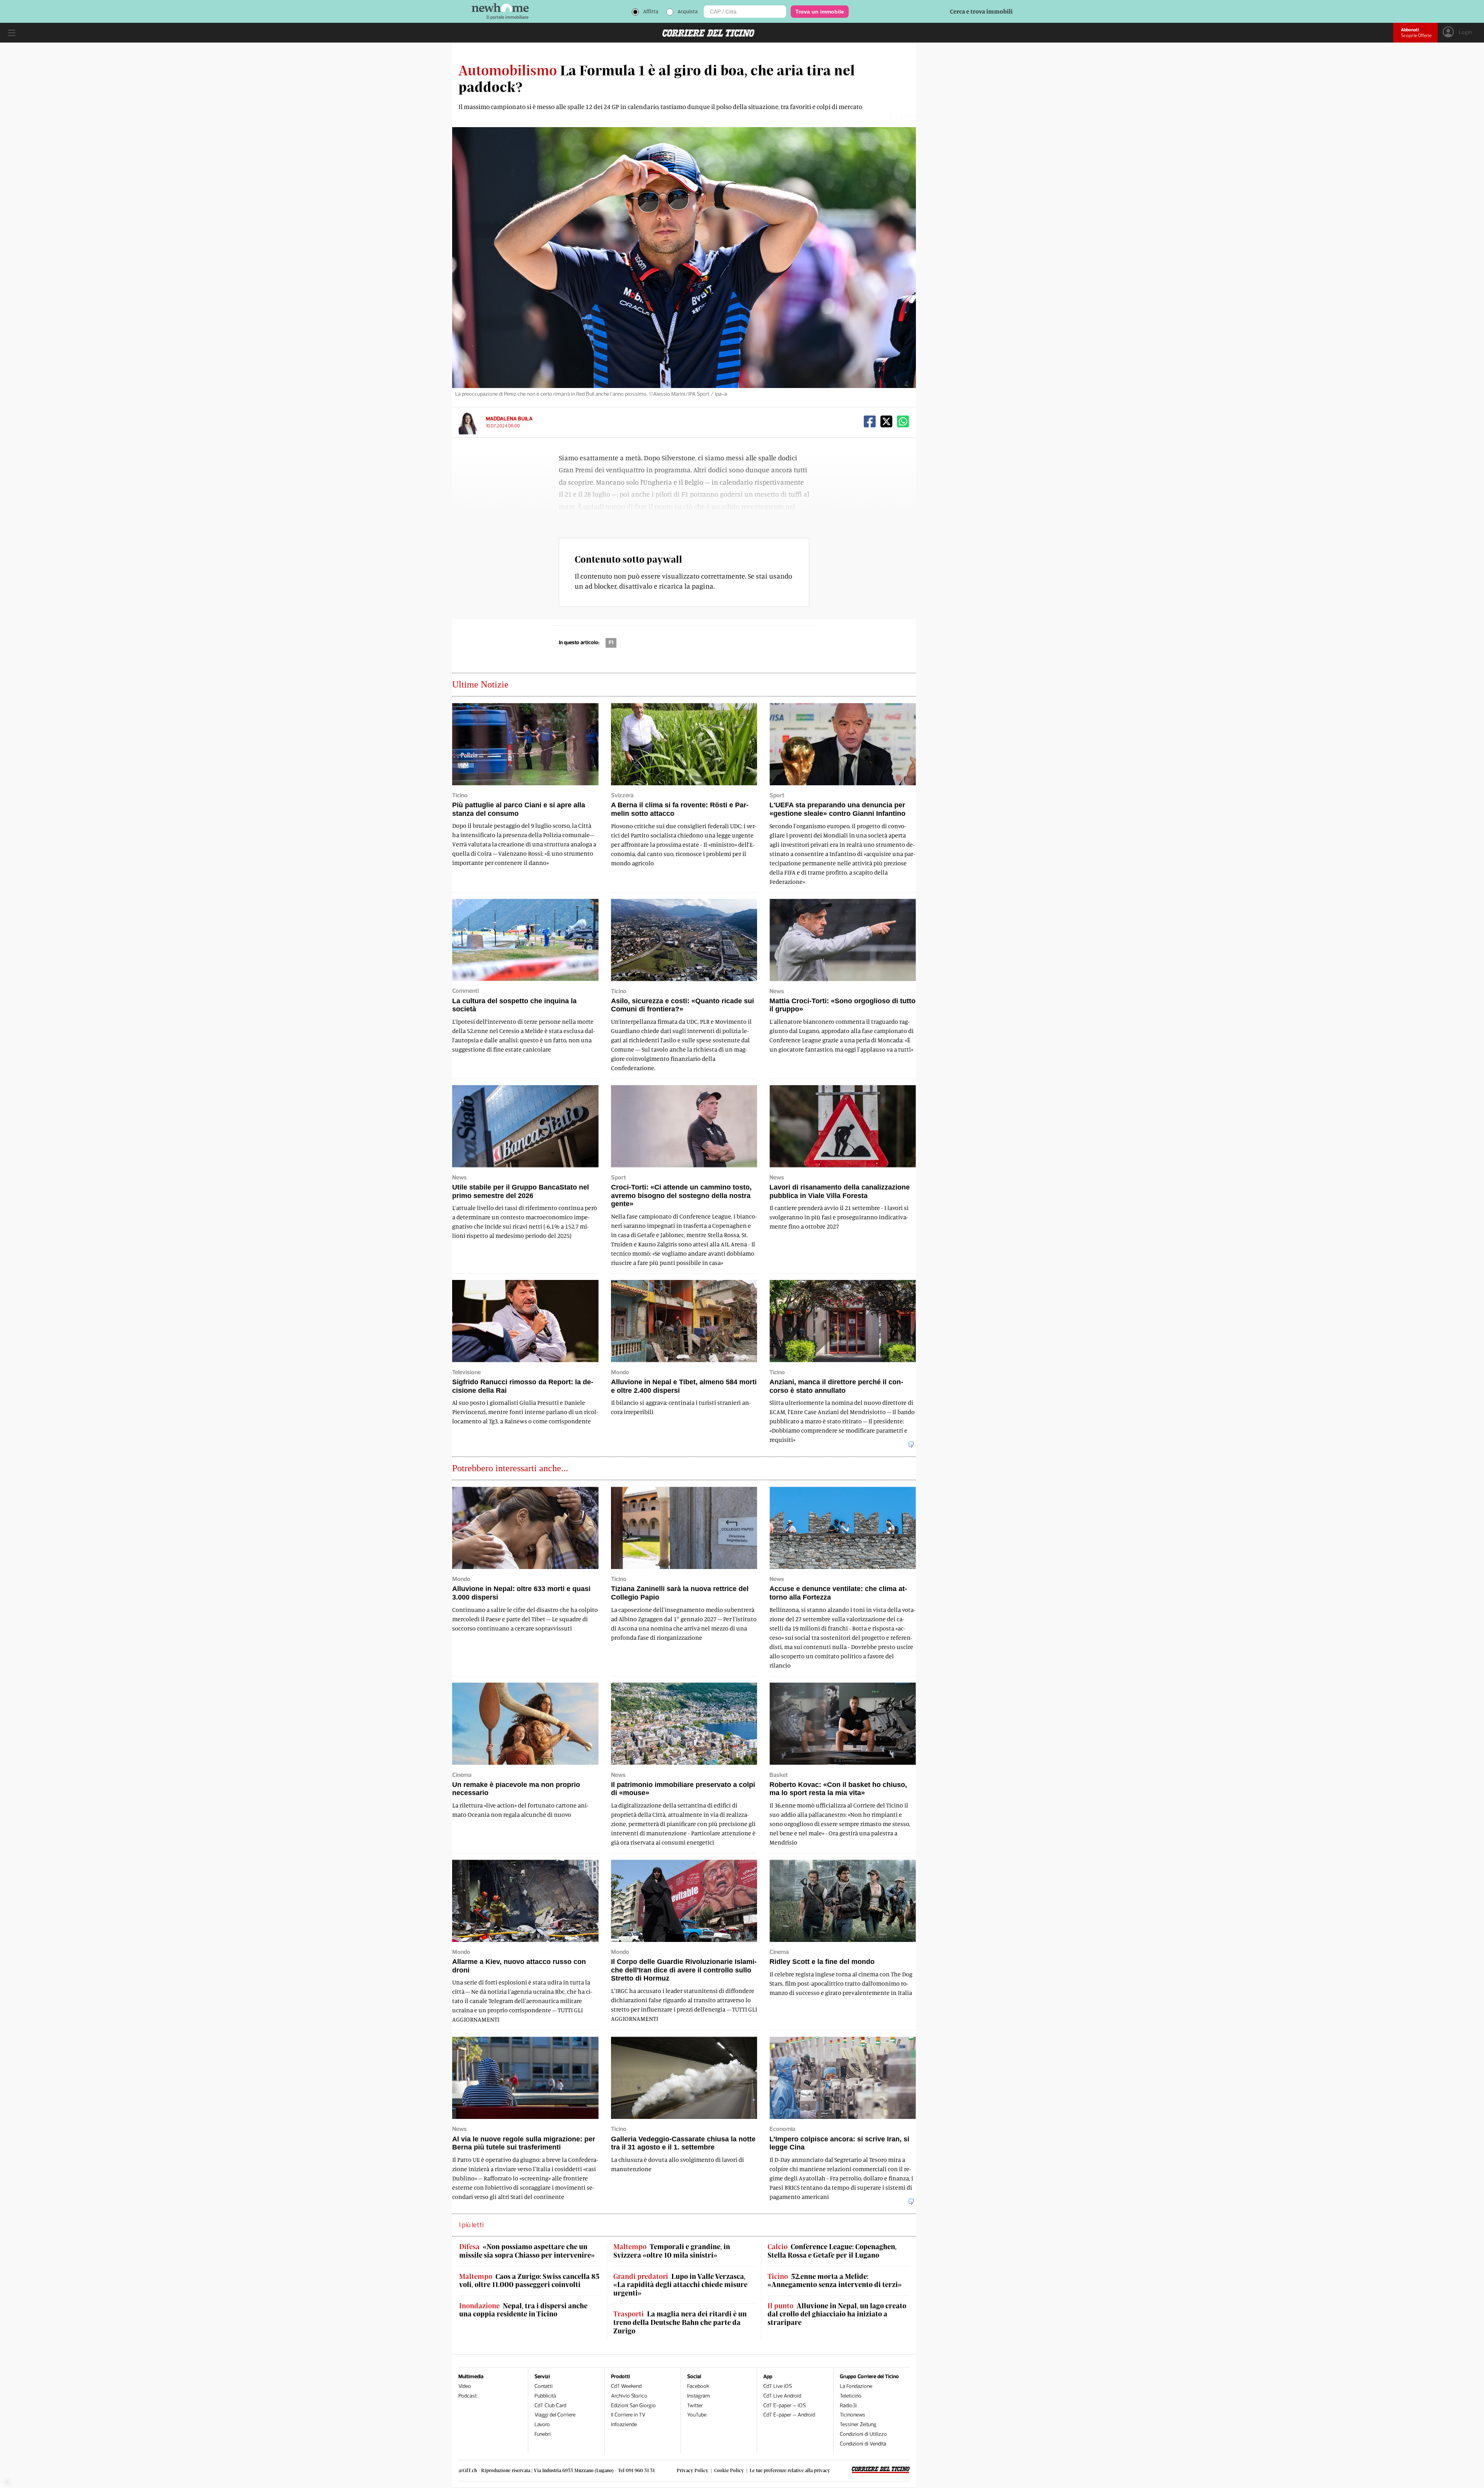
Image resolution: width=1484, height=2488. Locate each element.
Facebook (698, 2386)
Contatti (544, 2386)
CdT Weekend (626, 2386)
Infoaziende (624, 2424)
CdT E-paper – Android (789, 2415)
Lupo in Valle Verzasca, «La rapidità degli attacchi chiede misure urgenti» (680, 2285)
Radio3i (848, 2405)
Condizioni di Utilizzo (863, 2434)
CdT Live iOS (778, 2386)
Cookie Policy (729, 2470)
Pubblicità (545, 2396)
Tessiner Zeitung (858, 2424)
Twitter (695, 2405)
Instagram (699, 2396)
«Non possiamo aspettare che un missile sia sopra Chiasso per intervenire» (527, 2251)
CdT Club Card (550, 2405)
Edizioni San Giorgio (633, 2405)
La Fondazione (856, 2386)
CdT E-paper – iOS (785, 2405)
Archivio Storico (629, 2396)
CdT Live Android (782, 2396)
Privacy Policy (693, 2470)
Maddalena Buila (509, 419)
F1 (611, 642)
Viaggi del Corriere (555, 2415)
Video (465, 2386)
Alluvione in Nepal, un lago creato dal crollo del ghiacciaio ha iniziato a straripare (837, 2314)
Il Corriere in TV (628, 2415)
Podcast (468, 2396)
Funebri (543, 2434)
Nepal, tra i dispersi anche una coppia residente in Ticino (523, 2310)
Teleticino (851, 2396)
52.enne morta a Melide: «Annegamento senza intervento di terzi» (835, 2281)
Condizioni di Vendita (863, 2444)
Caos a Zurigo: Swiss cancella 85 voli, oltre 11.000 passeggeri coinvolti (529, 2281)
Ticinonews (853, 2415)
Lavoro (542, 2424)
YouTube (697, 2415)
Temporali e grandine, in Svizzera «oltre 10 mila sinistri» (672, 2251)
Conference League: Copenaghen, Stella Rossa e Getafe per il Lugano (832, 2251)
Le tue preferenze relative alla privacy (790, 2470)
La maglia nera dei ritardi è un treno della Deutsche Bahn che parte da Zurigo (680, 2322)
